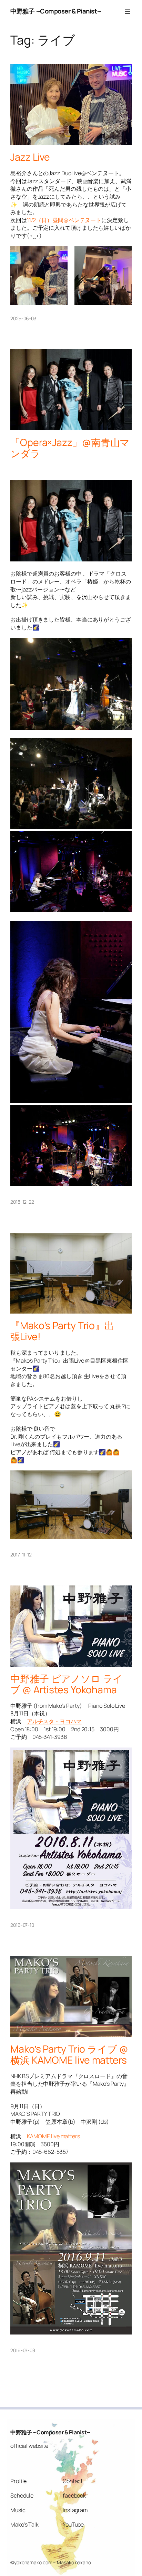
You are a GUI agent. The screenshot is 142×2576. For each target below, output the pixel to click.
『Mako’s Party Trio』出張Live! (62, 1331)
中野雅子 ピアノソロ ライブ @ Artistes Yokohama (67, 1684)
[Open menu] (128, 11)
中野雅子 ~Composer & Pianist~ (56, 11)
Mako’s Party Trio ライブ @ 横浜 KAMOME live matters (69, 2055)
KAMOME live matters (53, 2136)
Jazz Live (30, 157)
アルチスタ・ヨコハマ (54, 1721)
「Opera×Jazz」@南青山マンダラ (70, 448)
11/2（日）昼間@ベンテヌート (64, 220)
